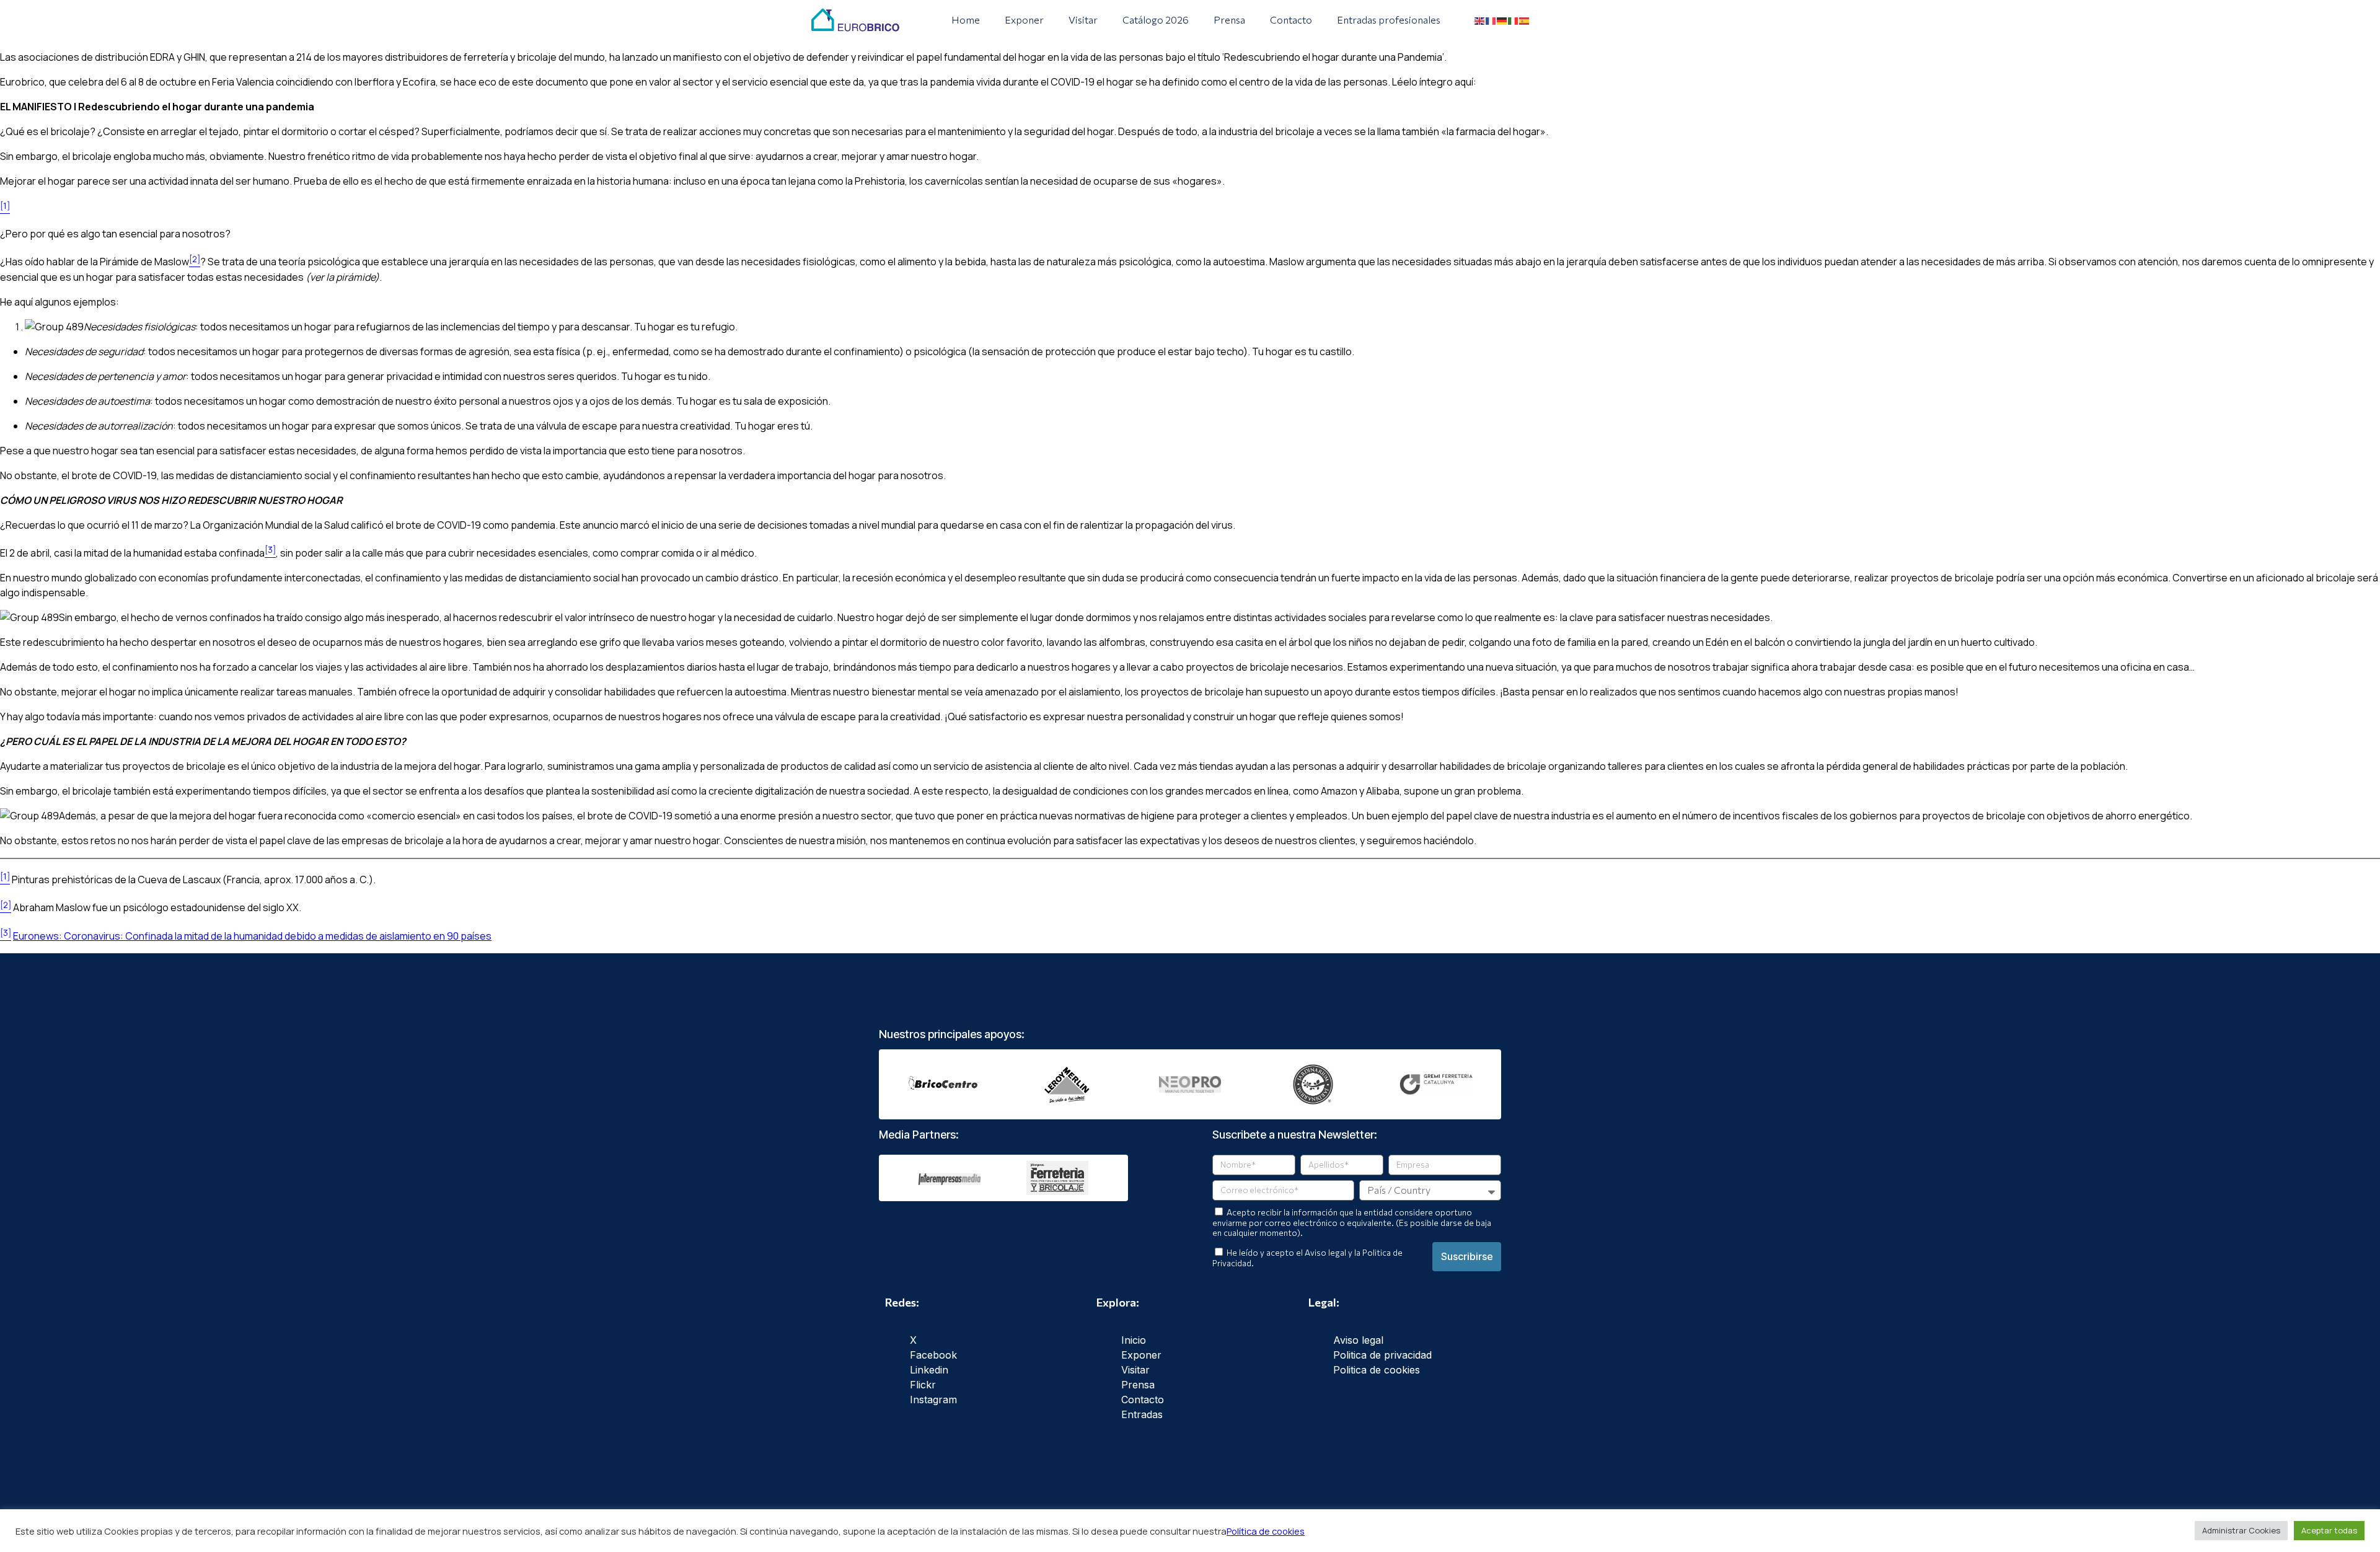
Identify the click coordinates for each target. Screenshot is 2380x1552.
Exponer (1024, 20)
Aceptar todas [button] (2329, 1530)
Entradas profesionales (1389, 20)
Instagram (933, 1400)
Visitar (1083, 20)
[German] (1502, 20)
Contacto (1291, 20)
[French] (1491, 20)
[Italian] (1514, 20)
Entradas (1142, 1414)
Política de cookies (1266, 1531)
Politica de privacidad (1382, 1355)
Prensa (1229, 20)
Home (966, 20)
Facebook (933, 1355)
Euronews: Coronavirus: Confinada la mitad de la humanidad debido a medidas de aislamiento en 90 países (252, 936)
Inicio (1134, 1340)
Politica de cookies (1377, 1370)
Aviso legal (1358, 1340)
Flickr (923, 1385)
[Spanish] (1525, 20)
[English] (1480, 20)
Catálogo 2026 (1156, 20)
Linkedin (929, 1370)
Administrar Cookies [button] (2241, 1530)
